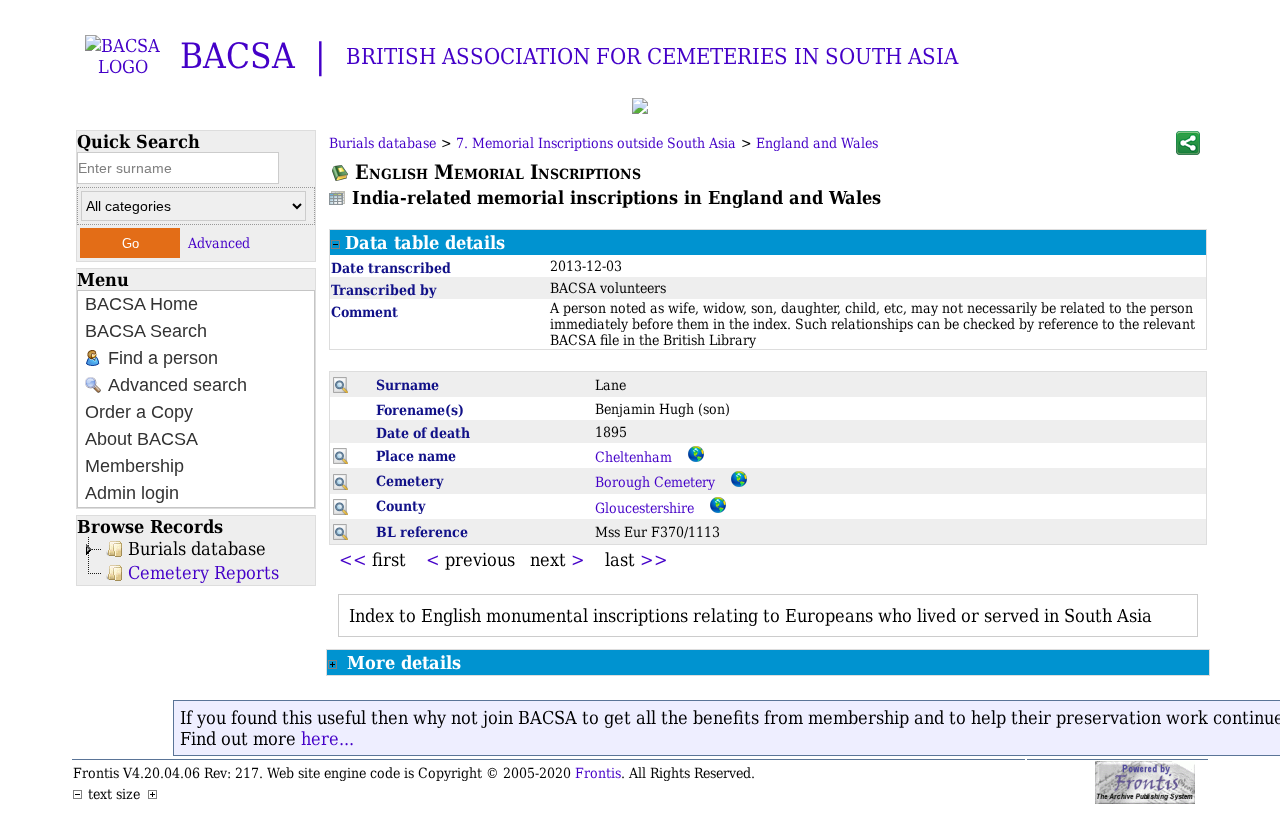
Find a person (160, 358)
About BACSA (141, 439)
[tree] (196, 561)
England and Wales (817, 143)
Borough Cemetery (655, 482)
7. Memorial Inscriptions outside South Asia (596, 143)
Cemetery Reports (203, 572)
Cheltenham (633, 457)
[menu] (196, 399)
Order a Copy (139, 412)
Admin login (132, 493)
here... (327, 738)
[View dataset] (338, 197)
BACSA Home (141, 304)
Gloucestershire (644, 508)
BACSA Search (146, 331)
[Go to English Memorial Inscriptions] (341, 172)
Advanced (219, 243)
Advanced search (175, 385)
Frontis (598, 773)
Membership (134, 466)
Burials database (197, 548)
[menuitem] (196, 304)
